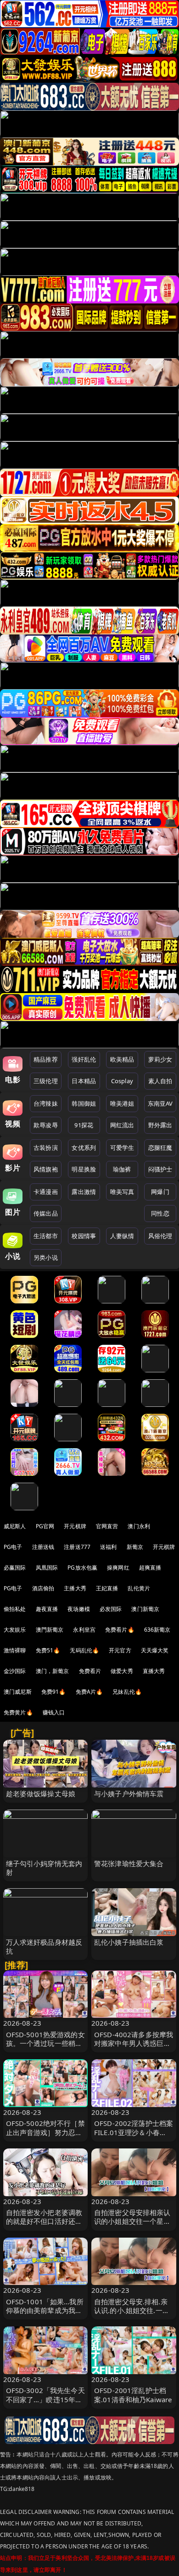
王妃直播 (107, 1588)
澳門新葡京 (50, 1630)
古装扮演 (46, 1148)
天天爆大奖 (155, 1650)
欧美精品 (122, 1059)
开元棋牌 (75, 1526)
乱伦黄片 (139, 1588)
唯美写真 (122, 1192)
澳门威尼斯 (18, 1692)
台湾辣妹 (46, 1103)
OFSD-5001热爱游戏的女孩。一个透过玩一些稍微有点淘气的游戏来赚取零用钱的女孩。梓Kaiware (45, 2048)
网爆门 (160, 1192)
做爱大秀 (122, 1671)
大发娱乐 (15, 1630)
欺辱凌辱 (46, 1125)
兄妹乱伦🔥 (127, 1692)
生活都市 (46, 1236)
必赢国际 (15, 1568)
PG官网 (45, 1526)
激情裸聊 (15, 1650)
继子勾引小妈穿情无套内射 (44, 1868)
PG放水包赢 (82, 1568)
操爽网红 (118, 1568)
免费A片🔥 (89, 1692)
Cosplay (122, 1081)
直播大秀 (154, 1671)
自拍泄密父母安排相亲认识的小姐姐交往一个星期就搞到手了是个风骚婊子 (132, 2221)
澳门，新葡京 (53, 1671)
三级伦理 (46, 1081)
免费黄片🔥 (18, 1712)
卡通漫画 (46, 1192)
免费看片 (90, 1671)
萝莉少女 (160, 1059)
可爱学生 (122, 1148)
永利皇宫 (84, 1630)
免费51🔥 (48, 1650)
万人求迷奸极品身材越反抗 (44, 1946)
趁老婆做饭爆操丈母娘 (41, 1793)
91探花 (84, 1125)
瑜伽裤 (122, 1169)
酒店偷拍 (43, 1588)
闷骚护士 (160, 1169)
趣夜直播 (47, 1609)
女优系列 (84, 1148)
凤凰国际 (47, 1568)
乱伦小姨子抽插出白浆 (129, 1942)
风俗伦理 (160, 1236)
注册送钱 (43, 1547)
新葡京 (135, 1547)
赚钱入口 (54, 1712)
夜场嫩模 (79, 1609)
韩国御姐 (84, 1103)
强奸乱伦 (84, 1059)
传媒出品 (46, 1213)
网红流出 (122, 1125)
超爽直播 (150, 1568)
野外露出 (160, 1125)
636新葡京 (157, 1630)
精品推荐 (46, 1059)
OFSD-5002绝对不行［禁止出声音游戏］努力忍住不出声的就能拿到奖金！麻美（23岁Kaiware (45, 2136)
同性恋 (160, 1213)
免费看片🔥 (120, 1630)
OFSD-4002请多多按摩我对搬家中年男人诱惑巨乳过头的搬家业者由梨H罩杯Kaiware (134, 2048)
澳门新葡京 (145, 1609)
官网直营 (107, 1526)
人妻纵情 (122, 1236)
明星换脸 (84, 1169)
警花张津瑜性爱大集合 (129, 1863)
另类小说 (46, 1257)
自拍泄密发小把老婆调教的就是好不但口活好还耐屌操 (44, 2221)
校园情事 (84, 1236)
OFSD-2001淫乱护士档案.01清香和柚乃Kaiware (133, 2395)
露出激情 (84, 1192)
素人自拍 (160, 1081)
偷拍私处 (15, 1609)
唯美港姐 (122, 1103)
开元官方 (120, 1650)
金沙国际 (15, 1671)
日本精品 (84, 1081)
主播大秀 (75, 1588)
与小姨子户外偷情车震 (129, 1793)
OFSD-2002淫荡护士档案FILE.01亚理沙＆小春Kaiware (134, 2132)
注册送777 (77, 1547)
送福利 (108, 1547)
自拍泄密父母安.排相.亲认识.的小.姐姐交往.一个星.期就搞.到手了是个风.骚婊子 (132, 2315)
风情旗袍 (46, 1169)
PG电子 (13, 1547)
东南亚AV (160, 1103)
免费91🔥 (54, 1692)
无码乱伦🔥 (84, 1650)
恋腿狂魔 (160, 1148)
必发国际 (111, 1609)
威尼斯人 (15, 1526)
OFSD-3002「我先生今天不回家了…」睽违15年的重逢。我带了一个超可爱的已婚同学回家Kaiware (45, 2404)
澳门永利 (139, 1526)
